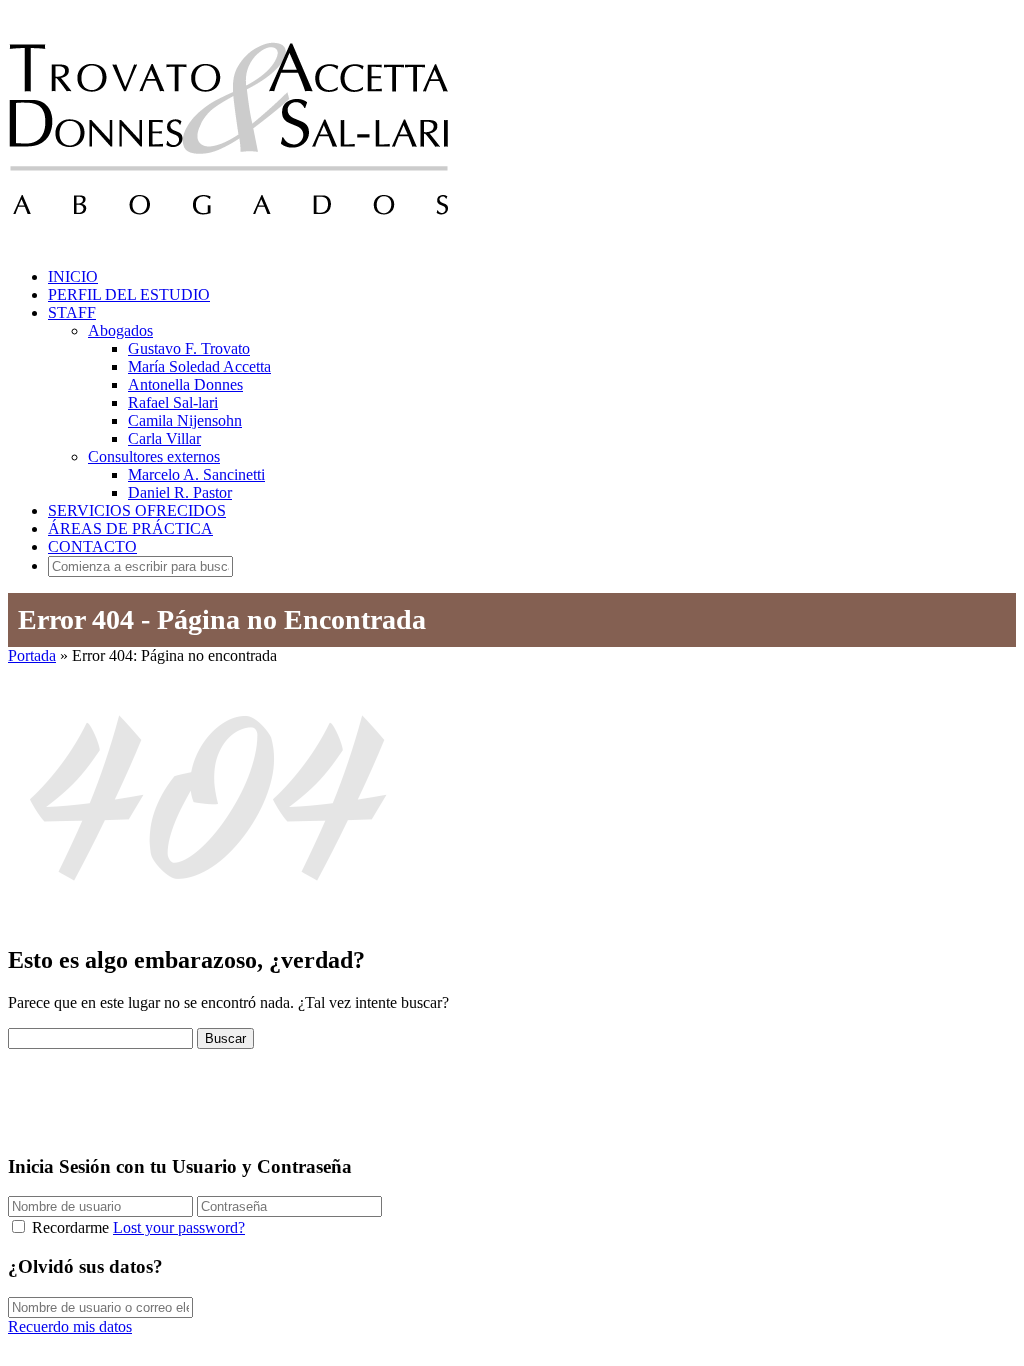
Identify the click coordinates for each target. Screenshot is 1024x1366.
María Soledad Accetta (199, 366)
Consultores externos (154, 456)
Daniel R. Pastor (180, 492)
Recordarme (70, 1227)
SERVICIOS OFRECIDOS (137, 510)
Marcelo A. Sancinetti (196, 474)
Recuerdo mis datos (70, 1326)
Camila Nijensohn (185, 420)
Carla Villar (164, 438)
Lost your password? (179, 1227)
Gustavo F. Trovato (189, 348)
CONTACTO (92, 546)
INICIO (73, 276)
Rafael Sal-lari (173, 402)
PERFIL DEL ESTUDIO (129, 294)
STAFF (72, 312)
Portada (32, 655)
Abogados (120, 330)
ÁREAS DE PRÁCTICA (130, 528)
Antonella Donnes (185, 384)
